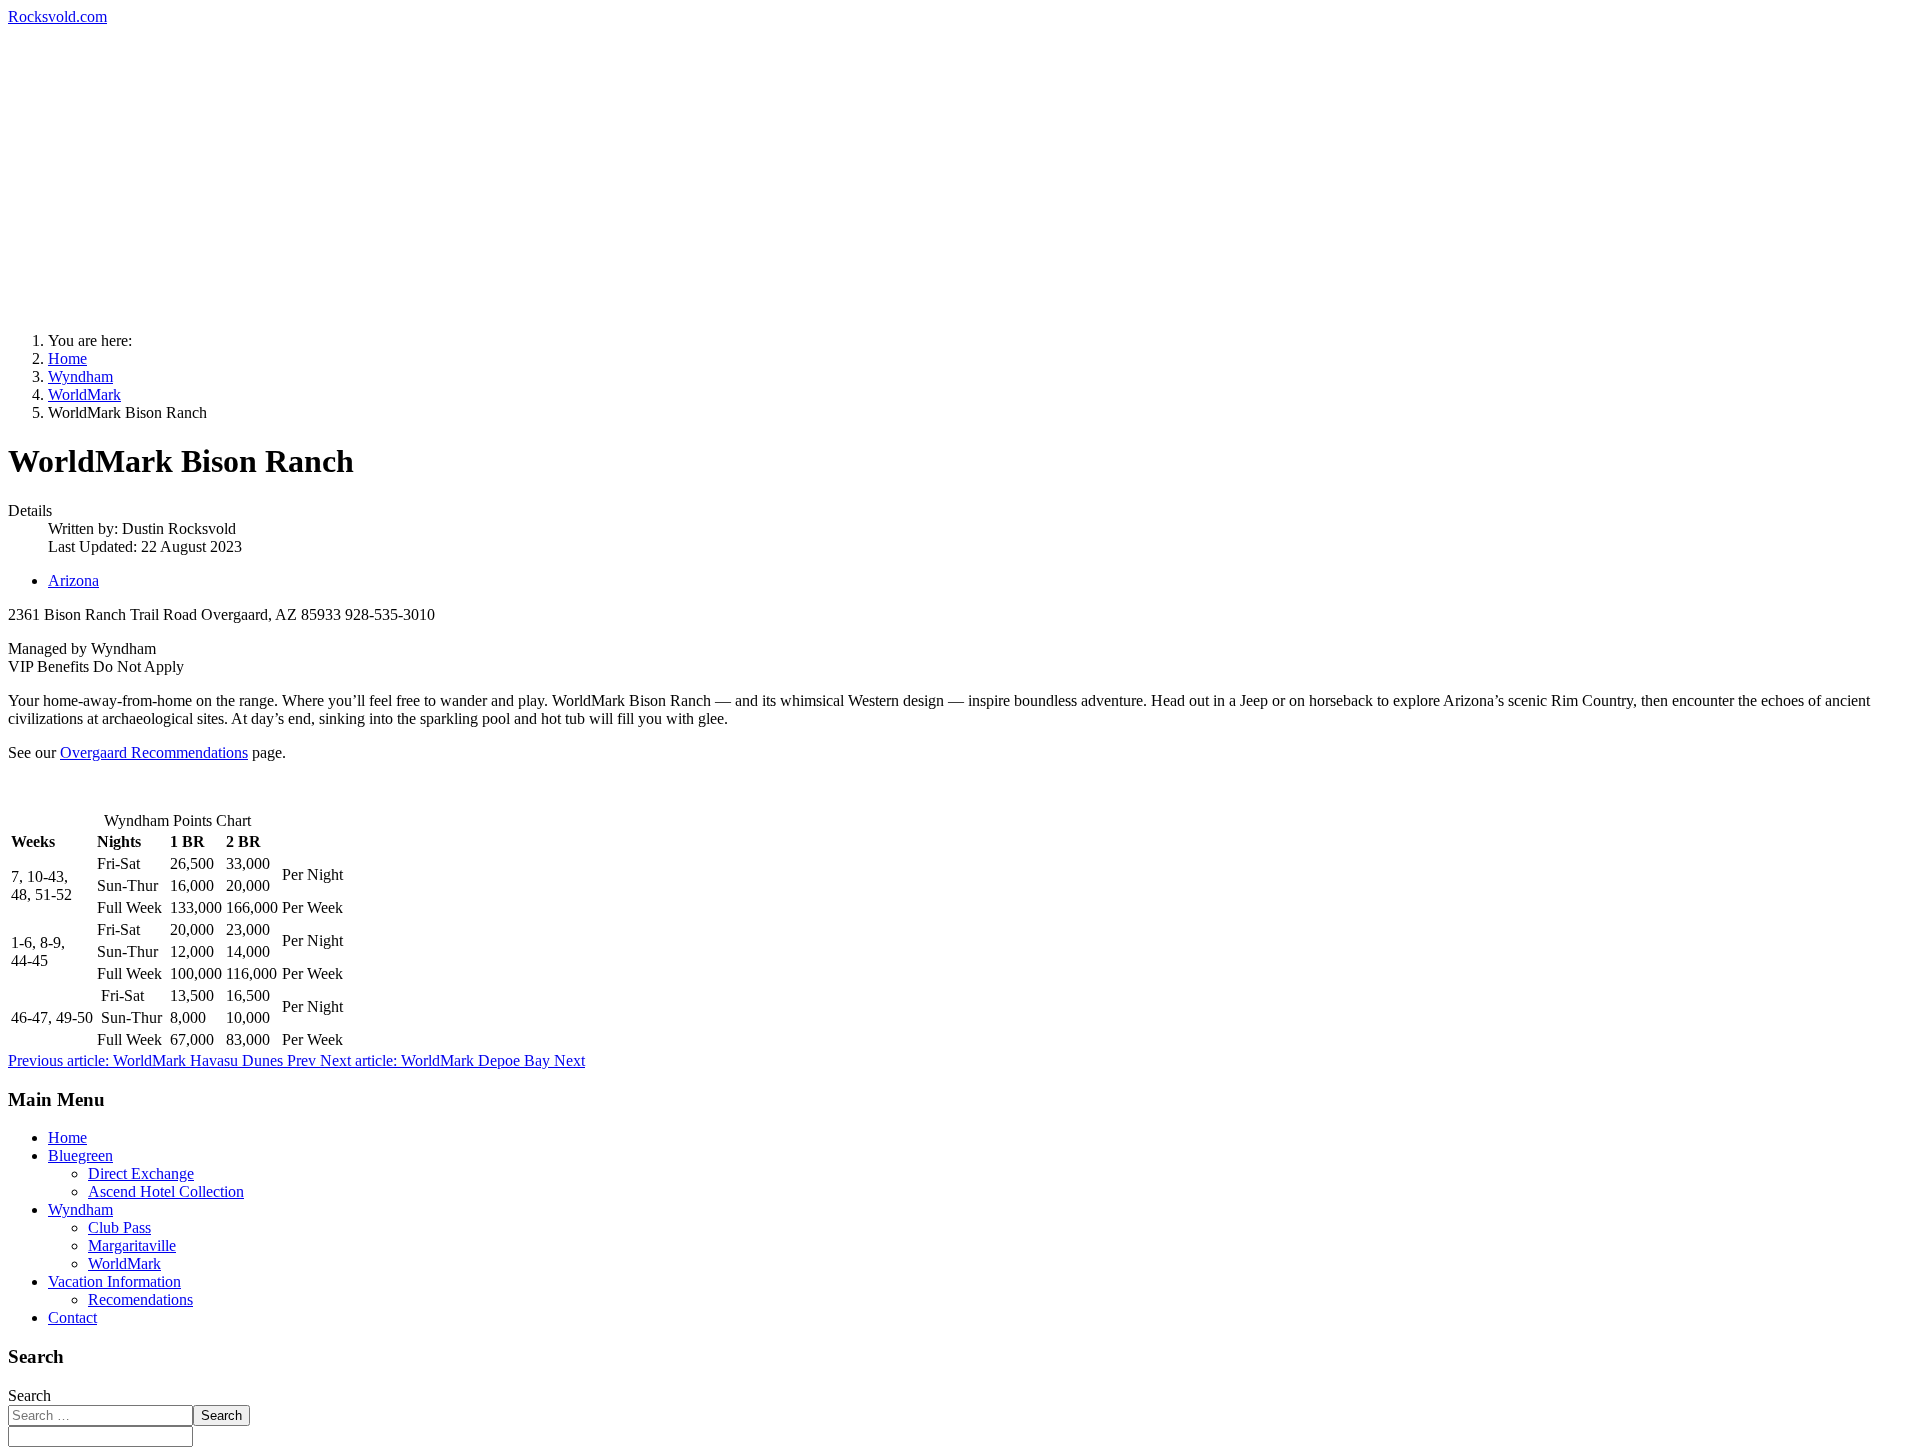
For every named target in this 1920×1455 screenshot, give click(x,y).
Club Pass (119, 1227)
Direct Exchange (141, 1173)
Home (67, 1137)
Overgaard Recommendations (154, 752)
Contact (72, 1317)
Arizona (73, 580)
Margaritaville (132, 1245)
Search (29, 1395)
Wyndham (80, 1209)
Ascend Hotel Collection (166, 1191)
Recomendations (140, 1299)
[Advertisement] (960, 176)
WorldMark (124, 1263)
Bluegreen (80, 1155)
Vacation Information (114, 1281)
